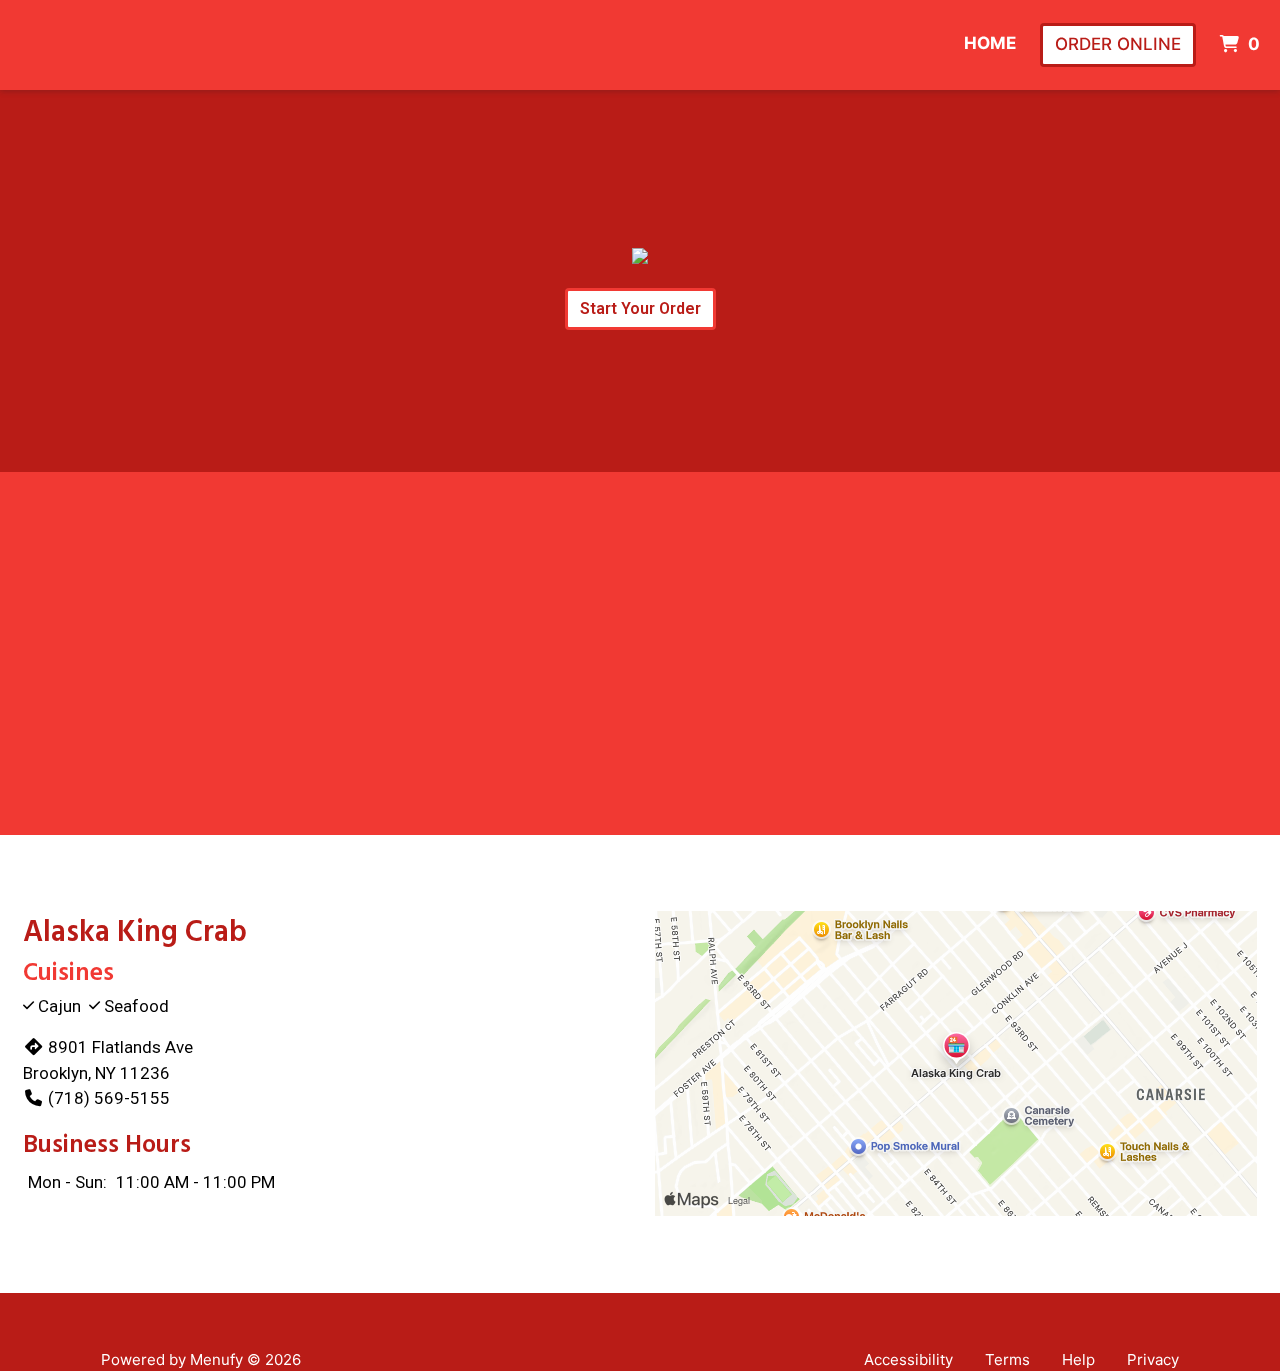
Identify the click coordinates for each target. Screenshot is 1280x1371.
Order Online (1118, 44)
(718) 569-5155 (109, 1098)
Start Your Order (640, 308)
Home (990, 43)
